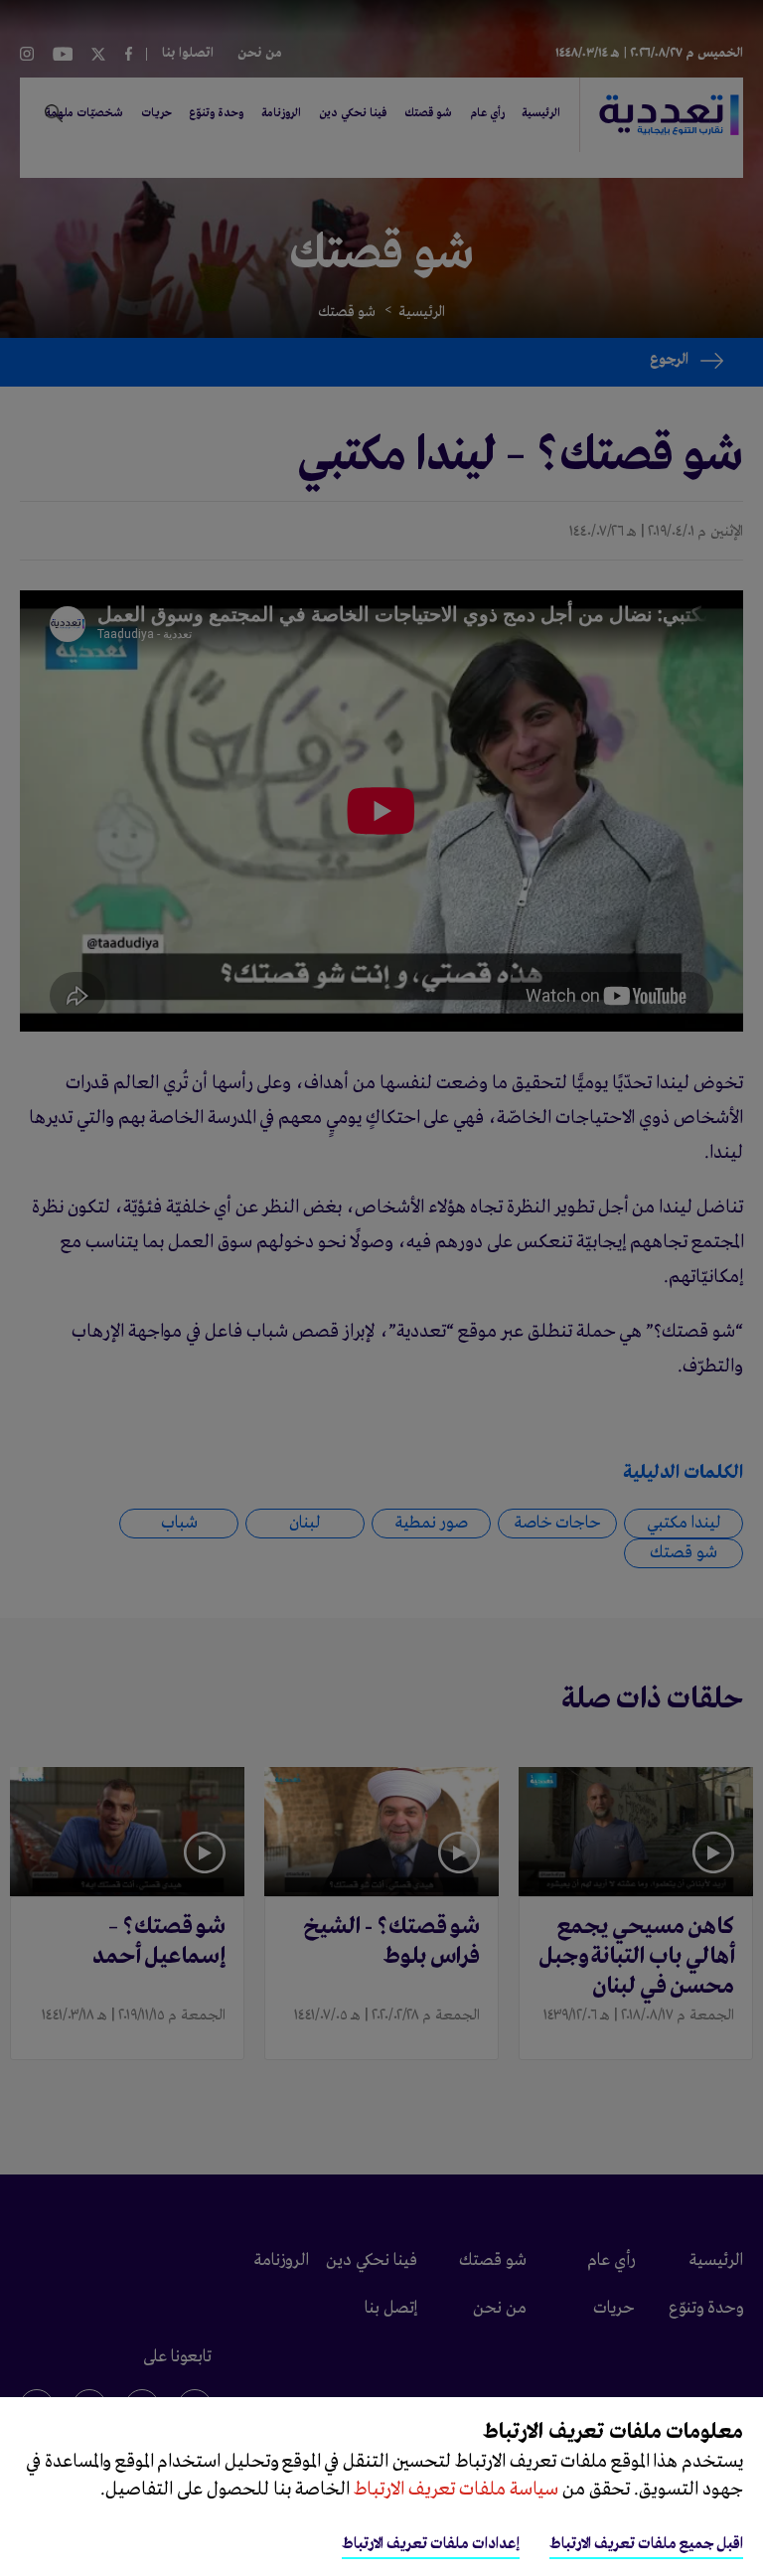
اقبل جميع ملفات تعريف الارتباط (646, 2544)
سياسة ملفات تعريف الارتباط (454, 2490)
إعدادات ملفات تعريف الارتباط (431, 2544)
